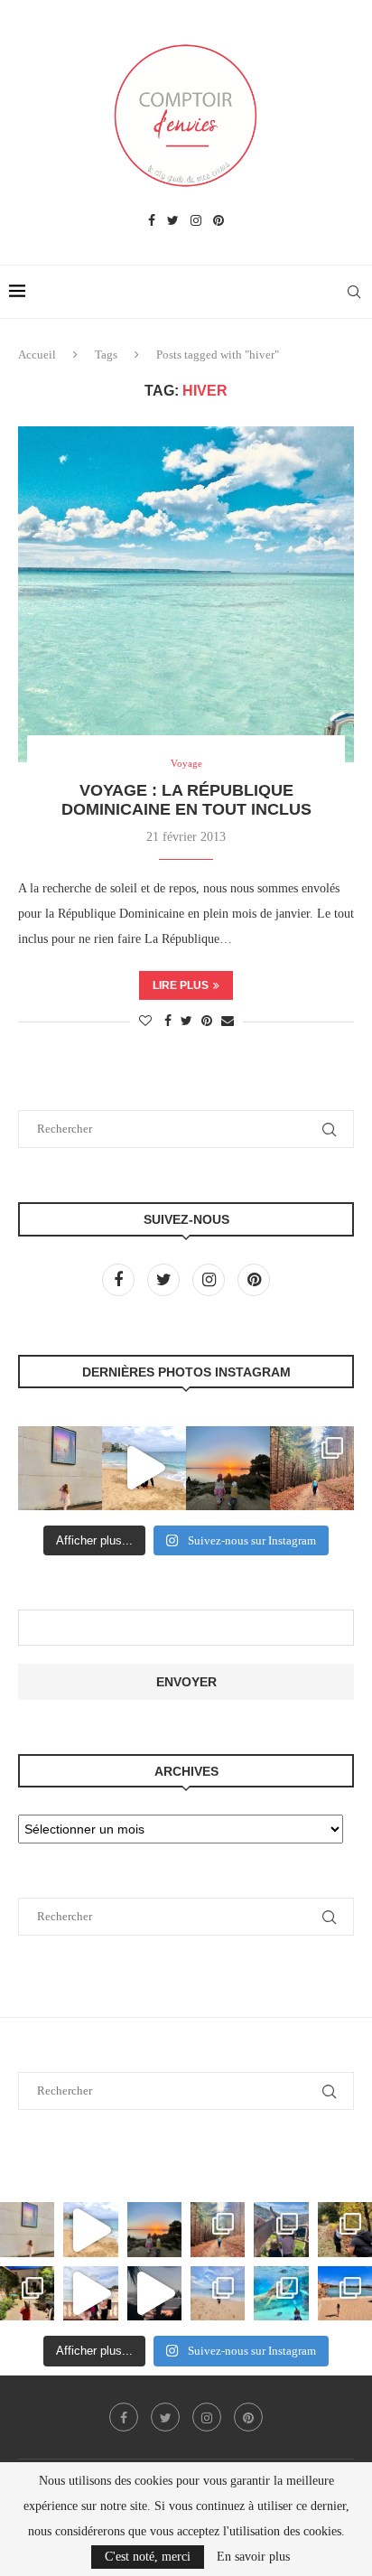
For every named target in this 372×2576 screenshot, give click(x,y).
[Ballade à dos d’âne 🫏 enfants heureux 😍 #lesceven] (281, 2229)
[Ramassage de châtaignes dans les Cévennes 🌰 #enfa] (345, 2229)
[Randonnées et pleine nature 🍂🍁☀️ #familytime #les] (312, 1468)
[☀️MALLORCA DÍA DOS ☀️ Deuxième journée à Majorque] (281, 2293)
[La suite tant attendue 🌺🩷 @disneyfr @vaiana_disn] (60, 1468)
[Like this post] (145, 1022)
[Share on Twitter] (186, 1022)
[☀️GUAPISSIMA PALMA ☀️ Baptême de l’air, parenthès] (345, 2293)
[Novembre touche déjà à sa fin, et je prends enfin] (144, 1468)
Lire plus (181, 985)
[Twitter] (173, 221)
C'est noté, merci (148, 2557)
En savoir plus (253, 2557)
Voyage (186, 763)
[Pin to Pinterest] (207, 1022)
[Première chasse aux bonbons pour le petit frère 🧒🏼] (27, 2293)
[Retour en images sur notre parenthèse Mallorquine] (90, 2293)
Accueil (37, 355)
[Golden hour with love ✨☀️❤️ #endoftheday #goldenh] (228, 1468)
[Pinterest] (219, 221)
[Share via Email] (228, 1022)
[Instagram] (196, 221)
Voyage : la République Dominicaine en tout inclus (186, 800)
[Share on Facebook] (168, 1022)
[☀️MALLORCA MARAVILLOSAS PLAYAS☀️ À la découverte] (218, 2293)
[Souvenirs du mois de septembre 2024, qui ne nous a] (154, 2293)
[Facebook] (152, 221)
